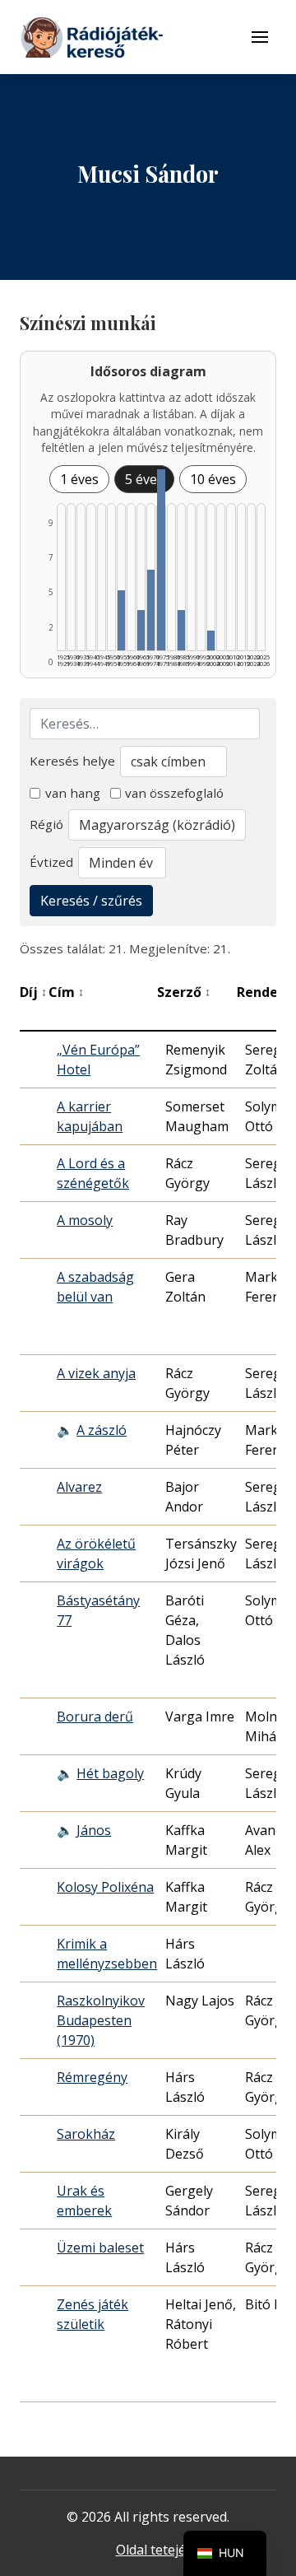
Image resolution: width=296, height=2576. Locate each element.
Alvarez (79, 1487)
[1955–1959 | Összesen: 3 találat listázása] (121, 620)
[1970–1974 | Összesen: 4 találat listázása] (151, 610)
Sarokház (86, 2134)
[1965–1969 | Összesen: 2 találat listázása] (141, 630)
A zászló (102, 1430)
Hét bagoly (110, 1773)
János (94, 1830)
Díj (33, 992)
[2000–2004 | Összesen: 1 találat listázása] (211, 641)
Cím (66, 992)
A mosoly (85, 1220)
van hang (73, 793)
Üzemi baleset (100, 2248)
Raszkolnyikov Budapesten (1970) (101, 2020)
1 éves (79, 479)
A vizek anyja (96, 1373)
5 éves (144, 479)
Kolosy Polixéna (105, 1887)
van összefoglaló (174, 793)
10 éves (213, 479)
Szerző (184, 992)
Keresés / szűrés (91, 901)
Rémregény (92, 2077)
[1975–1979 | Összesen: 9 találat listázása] (161, 560)
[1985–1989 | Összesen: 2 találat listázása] (181, 630)
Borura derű (95, 1717)
